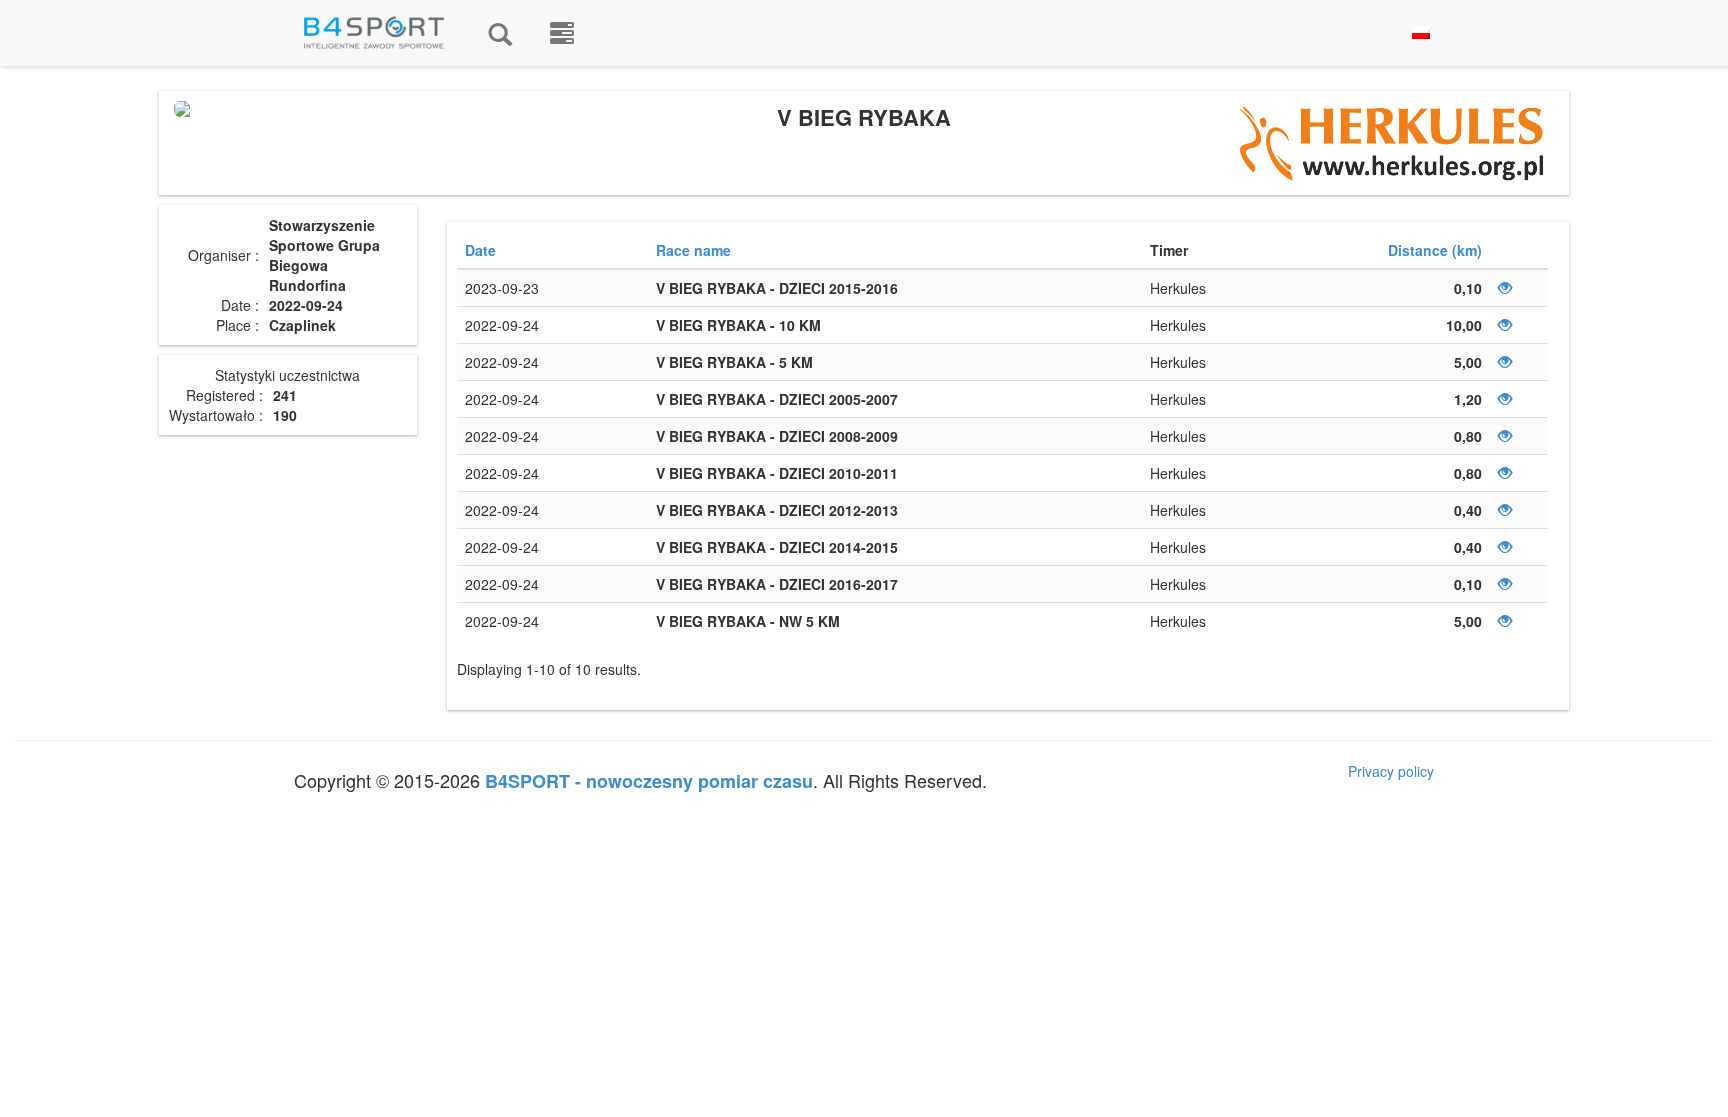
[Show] (1505, 288)
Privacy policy (1391, 771)
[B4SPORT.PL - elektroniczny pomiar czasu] (562, 33)
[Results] (500, 33)
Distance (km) (1435, 250)
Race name (693, 250)
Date (480, 250)
